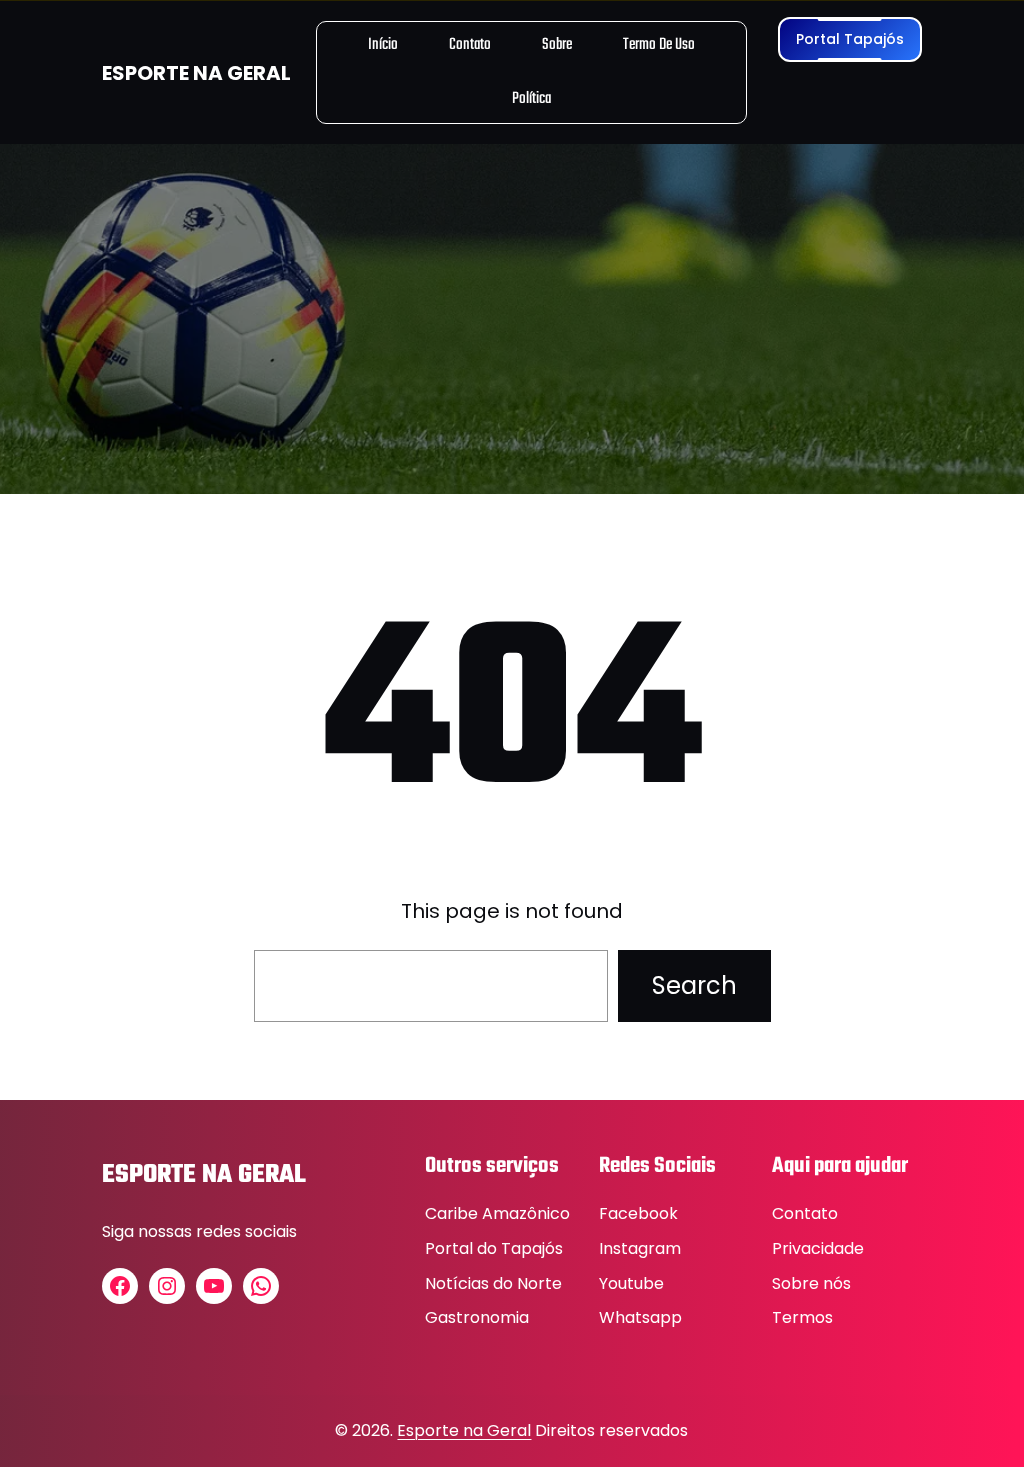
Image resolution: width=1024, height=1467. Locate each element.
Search (694, 985)
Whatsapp (640, 1317)
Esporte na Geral (464, 1430)
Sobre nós (811, 1283)
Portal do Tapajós (494, 1248)
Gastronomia (477, 1317)
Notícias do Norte (493, 1283)
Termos (802, 1317)
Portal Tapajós (850, 39)
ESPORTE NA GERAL (196, 73)
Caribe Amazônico (497, 1213)
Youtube (631, 1283)
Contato (805, 1213)
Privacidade (818, 1248)
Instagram (640, 1248)
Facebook (638, 1213)
